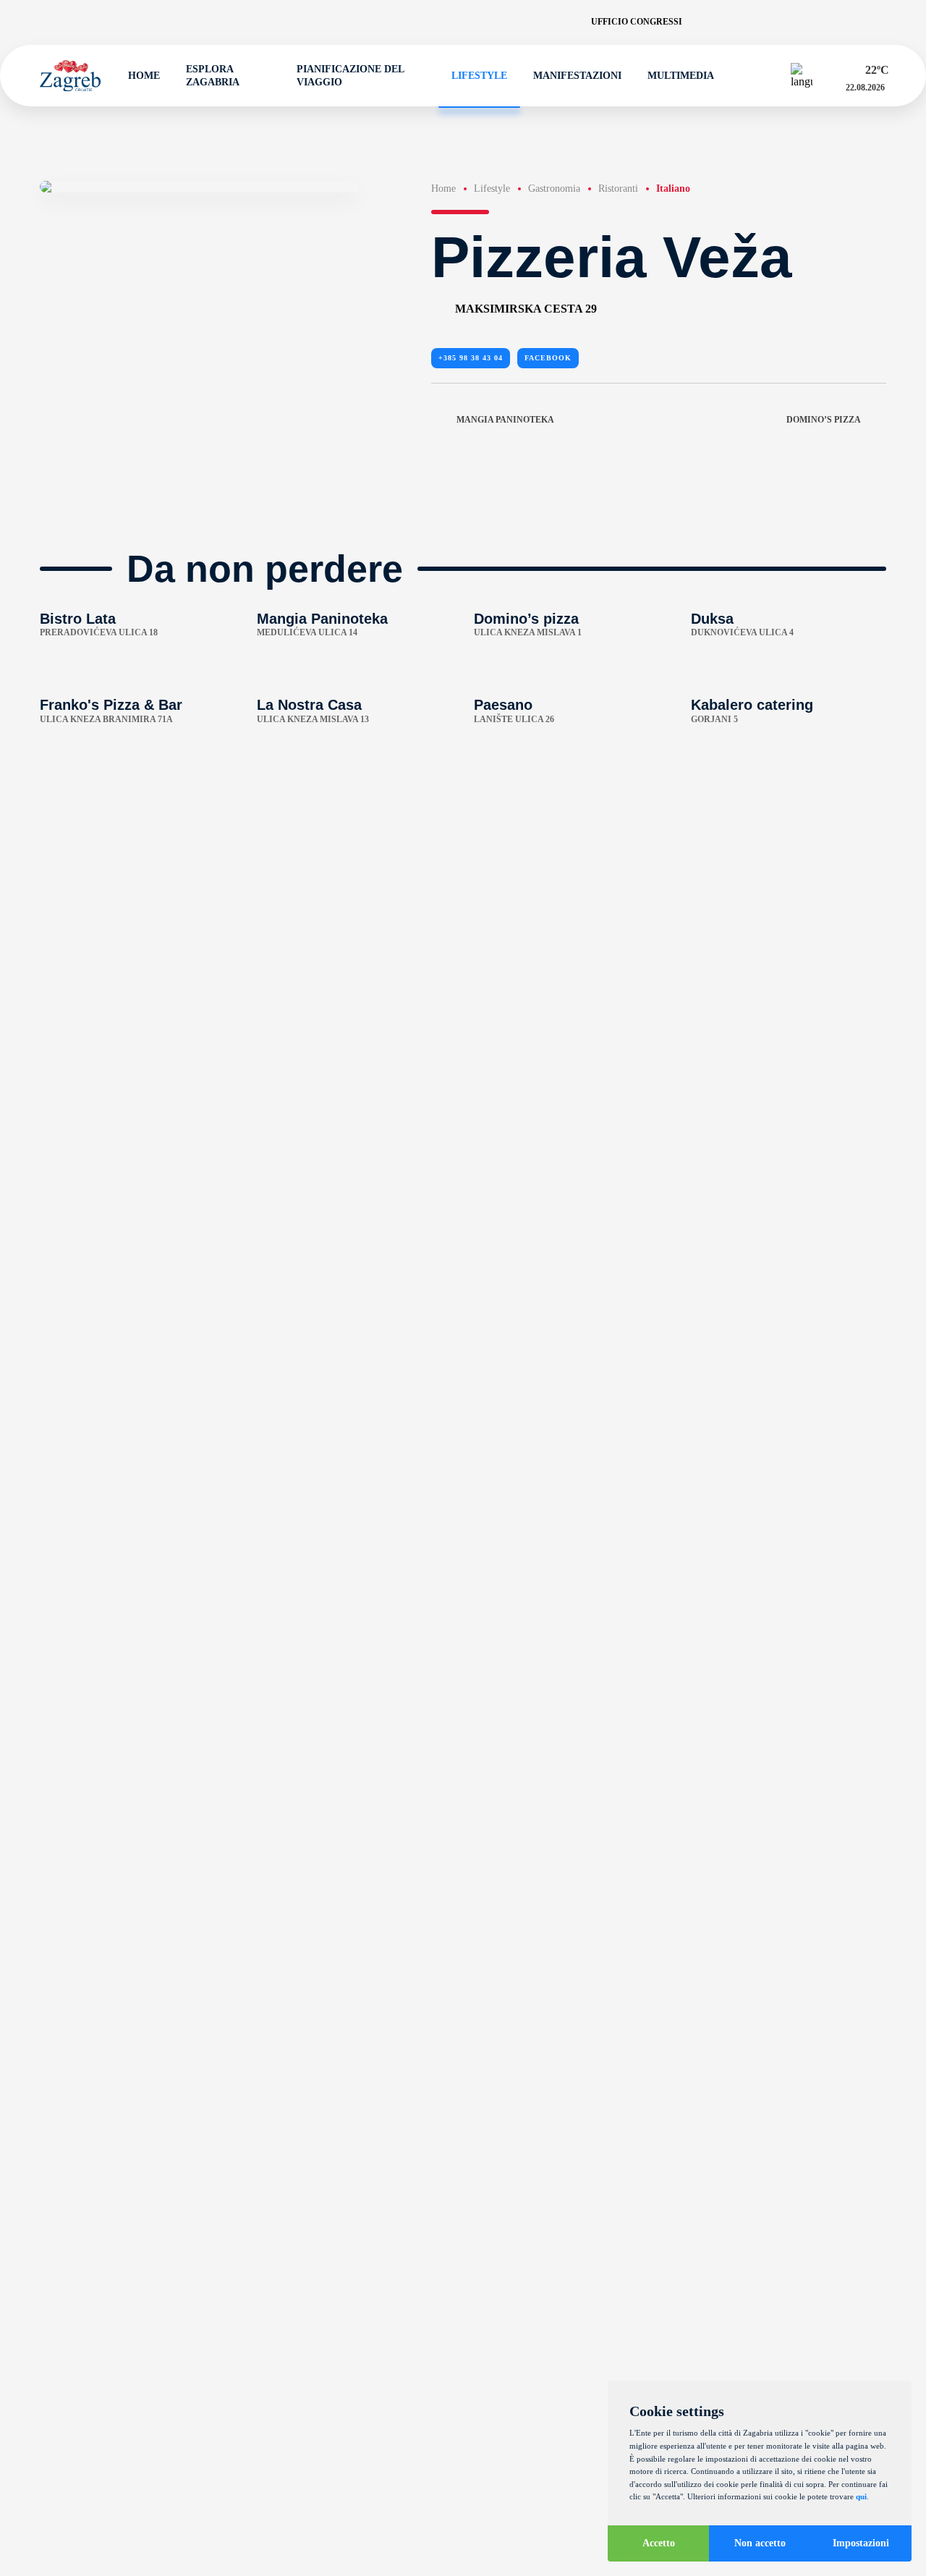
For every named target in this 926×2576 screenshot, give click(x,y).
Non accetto (760, 2543)
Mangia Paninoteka (505, 420)
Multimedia (681, 76)
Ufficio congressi (637, 22)
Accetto (659, 2543)
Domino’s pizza (824, 420)
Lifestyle (479, 76)
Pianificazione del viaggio (350, 75)
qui (861, 2496)
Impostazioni (861, 2543)
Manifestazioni (577, 76)
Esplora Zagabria (213, 75)
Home (144, 76)
